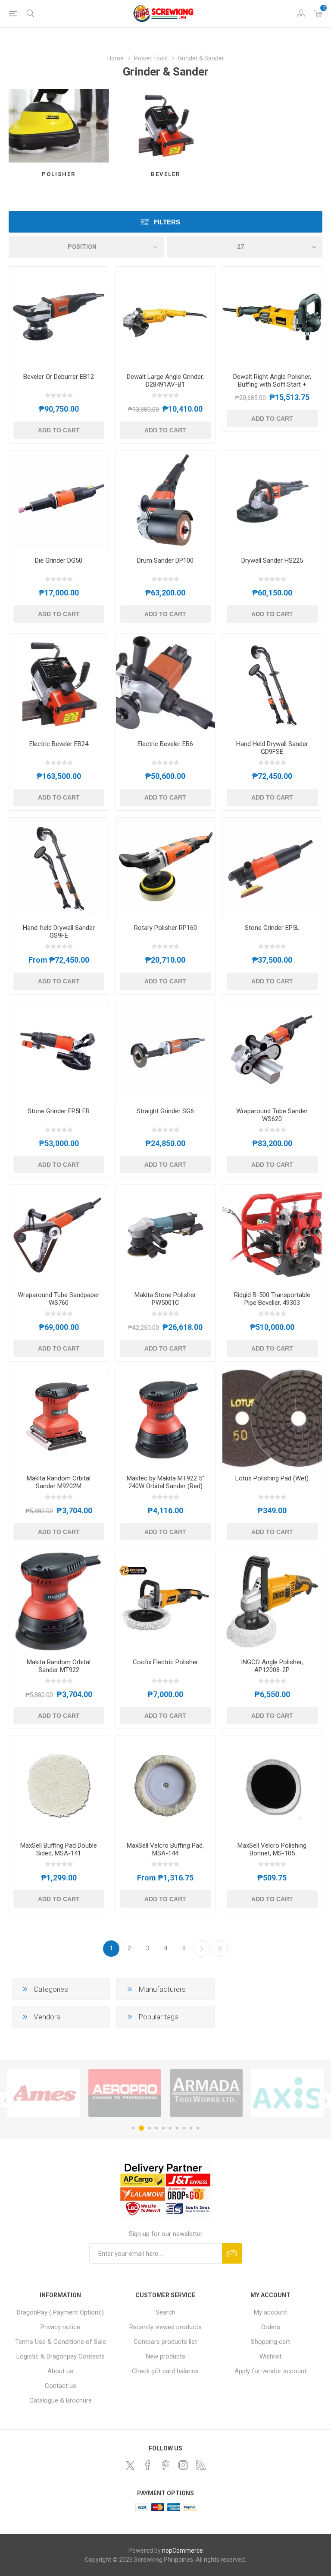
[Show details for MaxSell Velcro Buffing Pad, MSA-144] (166, 1785)
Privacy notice (60, 2327)
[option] (43, 2093)
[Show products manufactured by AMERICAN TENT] (288, 2093)
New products (165, 2356)
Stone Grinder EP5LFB (59, 1111)
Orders (271, 2327)
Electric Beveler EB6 (165, 744)
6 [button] (170, 2128)
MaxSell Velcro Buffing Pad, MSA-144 (165, 1849)
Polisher (59, 174)
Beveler (165, 174)
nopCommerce (183, 2551)
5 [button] (163, 2128)
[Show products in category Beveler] (166, 126)
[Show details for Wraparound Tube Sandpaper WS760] (59, 1235)
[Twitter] (130, 2466)
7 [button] (177, 2128)
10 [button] (198, 2128)
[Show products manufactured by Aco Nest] (206, 2093)
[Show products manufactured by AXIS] (43, 2093)
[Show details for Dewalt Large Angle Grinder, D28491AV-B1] (166, 316)
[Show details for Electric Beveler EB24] (59, 684)
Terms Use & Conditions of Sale (61, 2342)
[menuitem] (61, 2312)
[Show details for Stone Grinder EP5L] (272, 868)
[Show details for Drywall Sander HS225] (272, 500)
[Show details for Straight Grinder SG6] (166, 1051)
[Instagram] (183, 2465)
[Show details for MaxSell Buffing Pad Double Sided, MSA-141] (59, 1785)
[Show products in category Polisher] (59, 126)
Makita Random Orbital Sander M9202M (59, 1482)
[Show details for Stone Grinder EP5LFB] (59, 1051)
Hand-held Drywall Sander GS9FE (59, 932)
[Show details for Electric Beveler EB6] (166, 684)
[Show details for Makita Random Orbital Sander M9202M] (59, 1418)
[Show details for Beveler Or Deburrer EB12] (59, 316)
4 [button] (156, 2128)
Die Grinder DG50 (59, 561)
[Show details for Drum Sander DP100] (166, 500)
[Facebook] (148, 2465)
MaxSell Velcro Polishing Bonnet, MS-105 (272, 1849)
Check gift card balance (165, 2371)
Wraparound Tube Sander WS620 (272, 1115)
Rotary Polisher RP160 (165, 928)
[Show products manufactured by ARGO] (125, 2093)
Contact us (61, 2386)
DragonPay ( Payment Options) (60, 2312)
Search (165, 2312)
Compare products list (165, 2342)
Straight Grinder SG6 (165, 1111)
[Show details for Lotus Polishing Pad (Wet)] (272, 1418)
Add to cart (59, 430)
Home (116, 58)
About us (60, 2371)
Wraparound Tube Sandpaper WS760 (59, 1299)
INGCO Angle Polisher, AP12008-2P (272, 1666)
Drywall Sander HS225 (272, 561)
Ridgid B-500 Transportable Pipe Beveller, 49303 (272, 1299)
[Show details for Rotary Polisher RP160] (166, 868)
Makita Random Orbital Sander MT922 (59, 1666)
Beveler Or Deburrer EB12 (59, 377)
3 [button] (148, 2128)
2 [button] (140, 2128)
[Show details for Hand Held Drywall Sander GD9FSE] (272, 684)
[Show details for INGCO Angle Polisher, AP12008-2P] (272, 1602)
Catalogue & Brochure (61, 2400)
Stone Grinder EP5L (272, 928)
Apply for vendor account (270, 2371)
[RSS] (201, 2465)
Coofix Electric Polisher (165, 1662)
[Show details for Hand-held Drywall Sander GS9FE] (59, 868)
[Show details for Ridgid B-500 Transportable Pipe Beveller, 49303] (272, 1235)
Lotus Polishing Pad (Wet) (272, 1478)
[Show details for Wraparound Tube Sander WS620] (272, 1051)
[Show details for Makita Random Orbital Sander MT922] (59, 1602)
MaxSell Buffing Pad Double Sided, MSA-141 (59, 1849)
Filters (167, 222)
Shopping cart (270, 2342)
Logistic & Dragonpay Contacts (61, 2356)
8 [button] (184, 2128)
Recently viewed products (165, 2327)
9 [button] (191, 2128)
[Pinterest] (165, 2465)
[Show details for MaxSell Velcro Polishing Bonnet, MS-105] (272, 1785)
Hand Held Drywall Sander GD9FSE (272, 748)
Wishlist (270, 2356)
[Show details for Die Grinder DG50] (59, 500)
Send (232, 2253)
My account (270, 2312)
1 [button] (133, 2128)
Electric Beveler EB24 (59, 744)
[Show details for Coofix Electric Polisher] (166, 1602)
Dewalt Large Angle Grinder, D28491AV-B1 (165, 381)
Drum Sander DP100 (165, 561)
